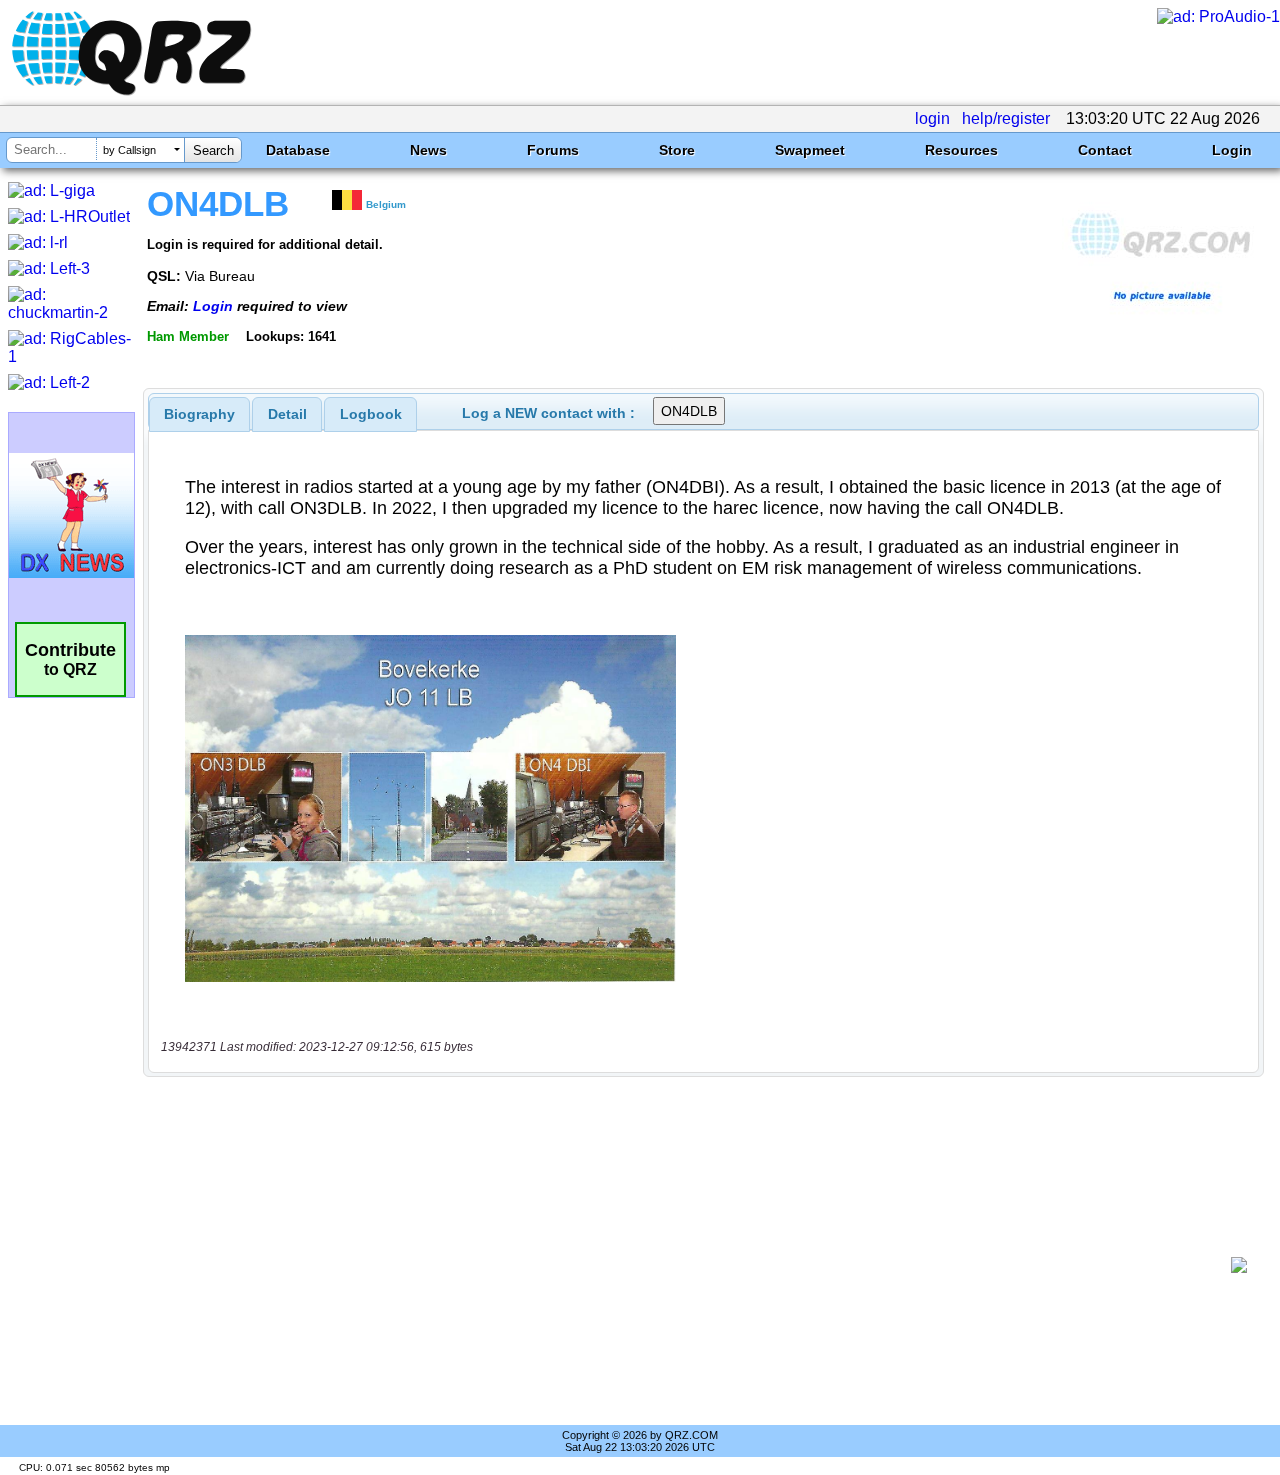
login (932, 118)
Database (298, 150)
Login (1232, 150)
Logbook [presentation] (371, 414)
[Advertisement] (695, 1265)
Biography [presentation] (199, 414)
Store (677, 150)
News (428, 150)
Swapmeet (810, 150)
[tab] (199, 414)
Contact (1105, 150)
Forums (553, 150)
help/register (1006, 118)
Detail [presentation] (287, 414)
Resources (961, 150)
